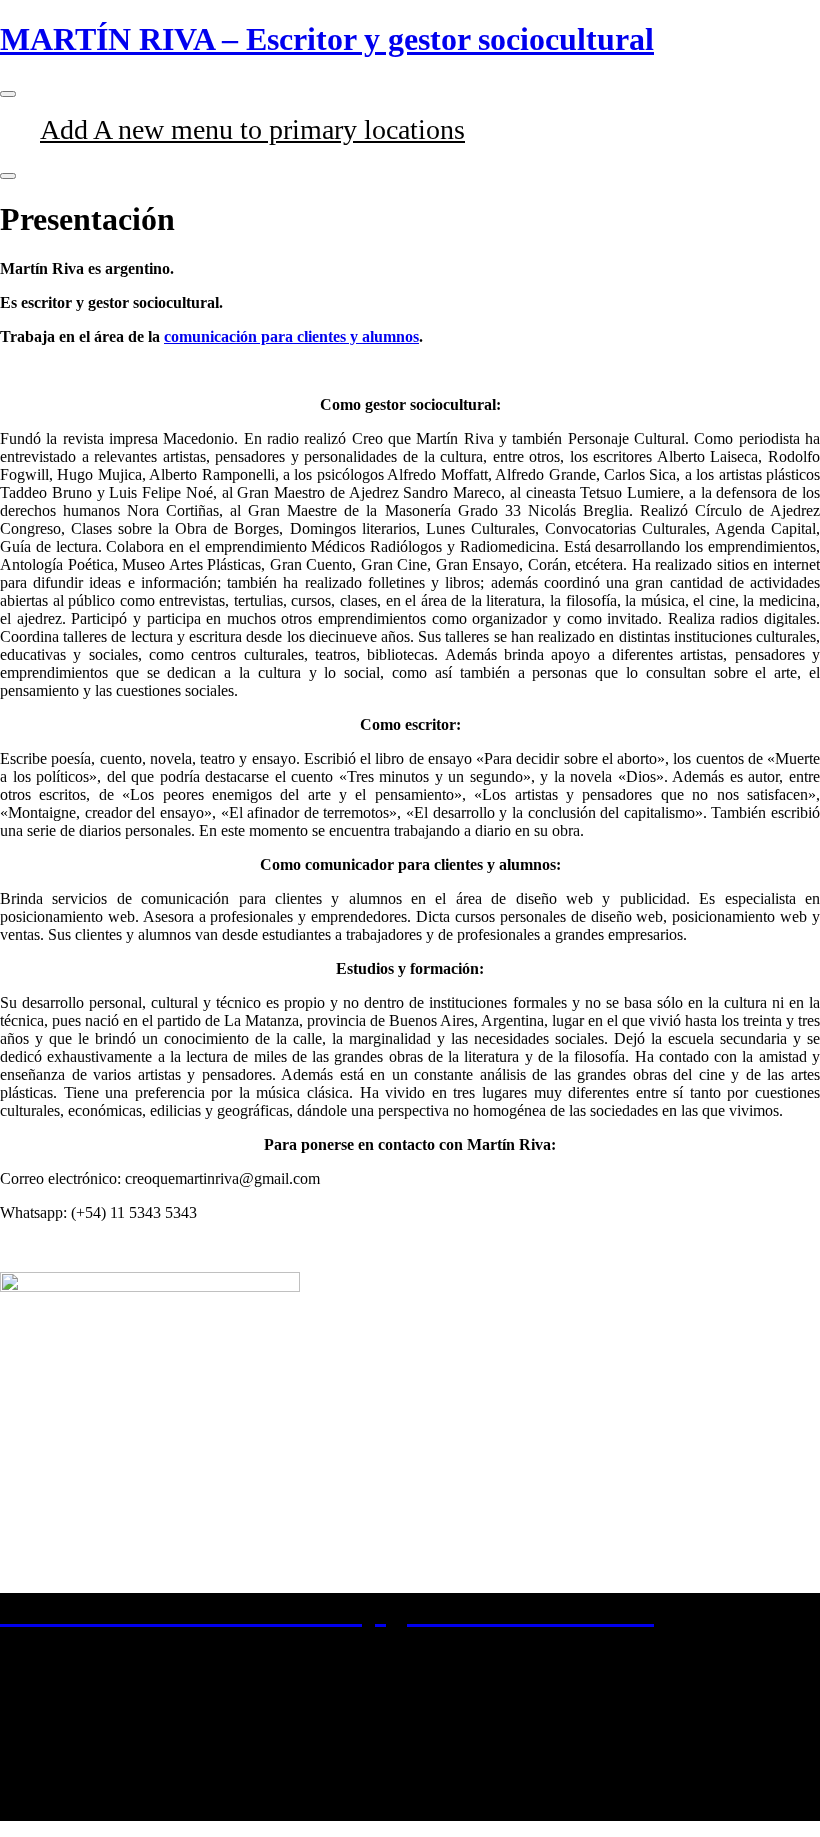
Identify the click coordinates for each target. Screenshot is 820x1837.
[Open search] (8, 176)
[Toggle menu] (8, 94)
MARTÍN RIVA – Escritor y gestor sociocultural (327, 39)
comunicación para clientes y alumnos (291, 336)
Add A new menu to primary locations (252, 129)
